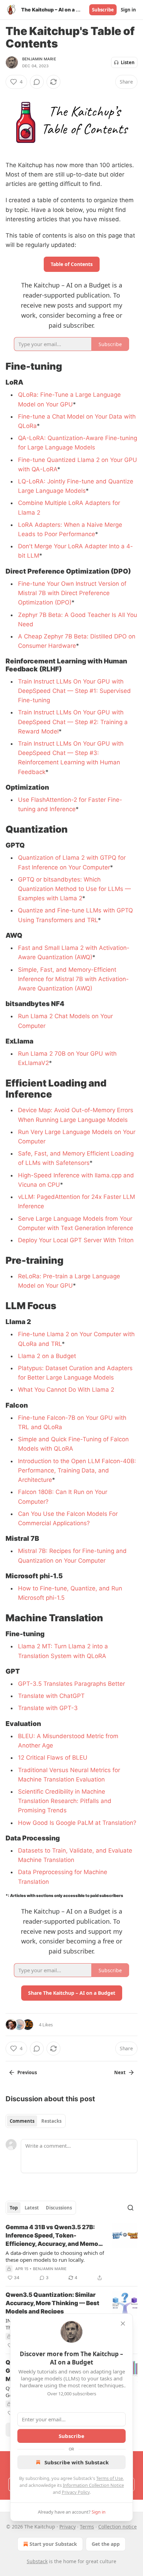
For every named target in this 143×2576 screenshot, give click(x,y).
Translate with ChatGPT (51, 1696)
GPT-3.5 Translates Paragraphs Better (71, 1684)
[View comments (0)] (37, 82)
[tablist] (36, 2121)
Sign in (128, 10)
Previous (27, 2072)
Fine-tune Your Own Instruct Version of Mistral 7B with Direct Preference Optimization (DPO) (72, 593)
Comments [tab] (22, 2121)
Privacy (68, 2527)
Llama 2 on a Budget (47, 1356)
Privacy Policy (76, 2492)
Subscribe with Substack (77, 2462)
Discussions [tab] (59, 2208)
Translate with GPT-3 (48, 1708)
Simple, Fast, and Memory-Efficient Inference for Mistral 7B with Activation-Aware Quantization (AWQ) (73, 979)
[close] (123, 2324)
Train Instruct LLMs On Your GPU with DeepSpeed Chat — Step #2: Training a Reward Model (73, 722)
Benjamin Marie (39, 59)
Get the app (106, 2544)
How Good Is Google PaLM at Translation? (77, 1823)
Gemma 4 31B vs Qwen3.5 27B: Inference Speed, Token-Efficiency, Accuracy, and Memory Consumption (55, 2236)
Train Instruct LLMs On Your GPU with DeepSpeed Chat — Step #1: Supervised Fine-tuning (74, 691)
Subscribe (103, 10)
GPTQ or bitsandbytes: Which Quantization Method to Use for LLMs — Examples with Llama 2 (74, 889)
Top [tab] (14, 2208)
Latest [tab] (32, 2208)
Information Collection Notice (93, 2485)
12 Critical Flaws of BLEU (53, 1758)
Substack (37, 2561)
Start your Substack (53, 2544)
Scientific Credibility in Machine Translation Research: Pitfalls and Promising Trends (65, 1801)
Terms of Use (110, 2478)
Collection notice (117, 2527)
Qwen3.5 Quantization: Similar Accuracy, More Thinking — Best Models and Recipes (52, 2303)
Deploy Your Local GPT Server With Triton (76, 1240)
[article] (71, 2252)
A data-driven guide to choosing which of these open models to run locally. (55, 2256)
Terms (87, 2527)
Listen (128, 62)
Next (120, 2072)
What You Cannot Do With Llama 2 (66, 1390)
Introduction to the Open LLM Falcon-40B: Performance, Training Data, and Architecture (77, 1470)
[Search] (131, 2208)
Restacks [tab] (51, 2121)
